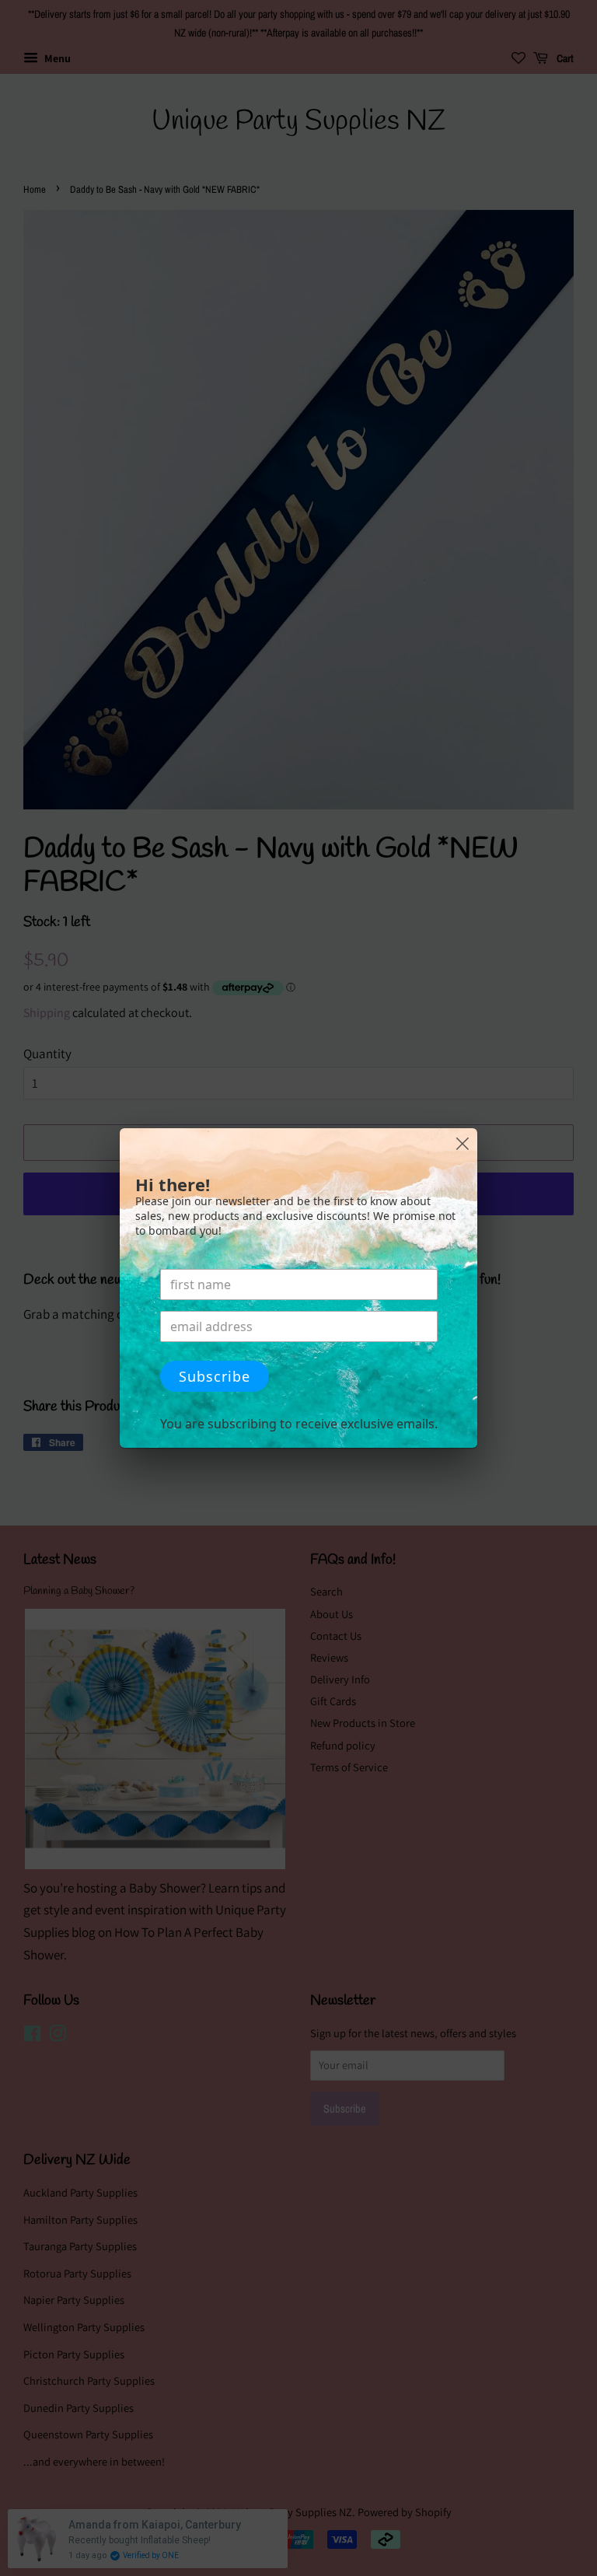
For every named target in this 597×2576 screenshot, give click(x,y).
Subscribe (215, 1376)
